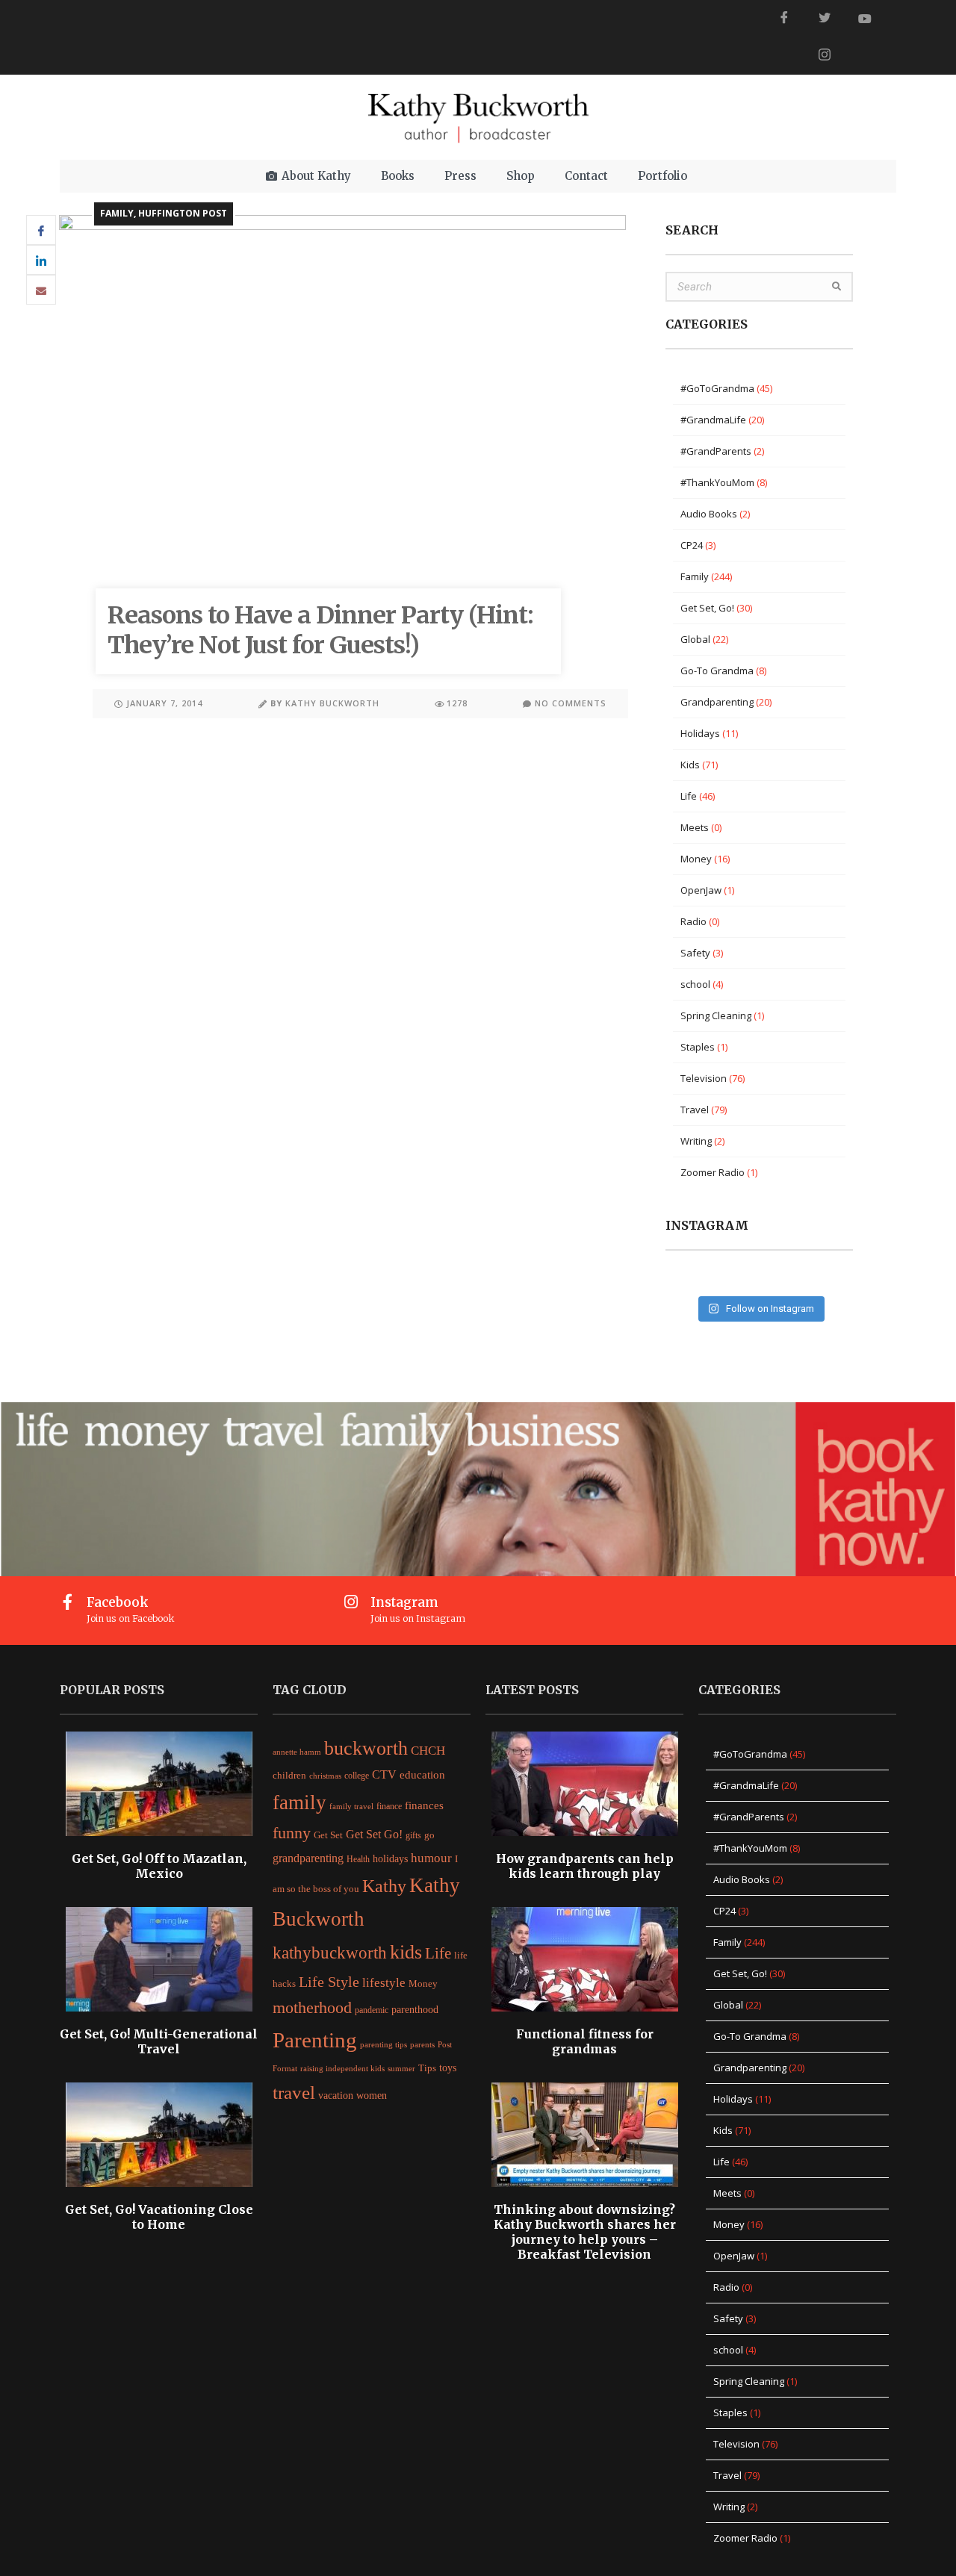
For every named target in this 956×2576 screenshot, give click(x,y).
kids (406, 1952)
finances (424, 1805)
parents (422, 2044)
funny (292, 1833)
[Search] (836, 287)
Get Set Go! (374, 1834)
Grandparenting (717, 702)
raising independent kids (342, 2068)
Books (398, 176)
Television (704, 1078)
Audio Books (709, 514)
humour (431, 1858)
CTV (384, 1774)
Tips (427, 2068)
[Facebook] (784, 19)
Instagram (404, 1602)
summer (401, 2068)
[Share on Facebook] (41, 230)
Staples (698, 1047)
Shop (521, 176)
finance (389, 1806)
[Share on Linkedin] (41, 260)
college (357, 1776)
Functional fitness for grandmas (585, 2041)
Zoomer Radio (713, 1172)
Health (358, 1859)
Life (689, 796)
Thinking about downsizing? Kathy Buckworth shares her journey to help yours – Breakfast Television (585, 2232)
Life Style (329, 1982)
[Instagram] (351, 1602)
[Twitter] (825, 19)
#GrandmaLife (713, 420)
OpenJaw (701, 890)
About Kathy (316, 176)
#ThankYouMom (717, 482)
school (695, 984)
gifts (413, 1835)
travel (294, 2092)
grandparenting (308, 1858)
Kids (690, 765)
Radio (693, 921)
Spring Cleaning (716, 1015)
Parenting (315, 2040)
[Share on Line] (41, 290)
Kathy (384, 1886)
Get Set (328, 1835)
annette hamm (297, 1752)
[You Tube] (865, 19)
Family (117, 213)
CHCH (428, 1751)
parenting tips (384, 2045)
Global (695, 639)
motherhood (312, 2008)
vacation (336, 2096)
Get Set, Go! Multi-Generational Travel (159, 2041)
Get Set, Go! (707, 608)
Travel (695, 1110)
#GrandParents (716, 451)
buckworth (366, 1748)
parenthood (415, 2010)
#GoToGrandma (717, 388)
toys (448, 2068)
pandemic (372, 2010)
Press (460, 176)
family (299, 1802)
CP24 (692, 545)
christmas (325, 1776)
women (372, 2095)
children (289, 1776)
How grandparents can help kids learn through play (585, 1866)
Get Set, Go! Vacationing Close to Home (159, 2217)
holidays (390, 1858)
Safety (695, 953)
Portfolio (662, 176)
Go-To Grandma (717, 671)
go (429, 1835)
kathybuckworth (330, 1953)
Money (696, 859)
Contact (586, 176)
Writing (696, 1141)
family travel (351, 1807)
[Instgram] (825, 56)
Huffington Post (183, 213)
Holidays (700, 733)
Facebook (118, 1602)
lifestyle (384, 1983)
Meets (695, 827)
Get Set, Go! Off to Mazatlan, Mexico (159, 1866)
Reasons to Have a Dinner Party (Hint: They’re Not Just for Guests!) (320, 630)
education (422, 1774)
